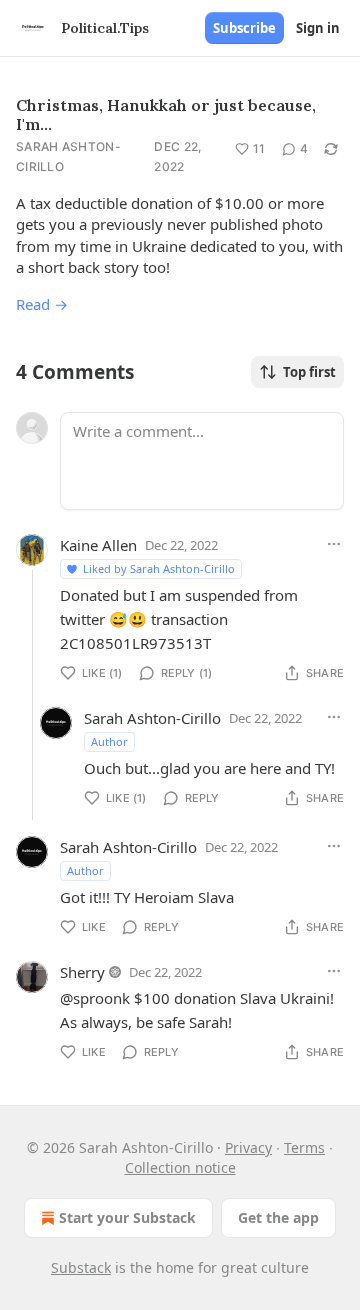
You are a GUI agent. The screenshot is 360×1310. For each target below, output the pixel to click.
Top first (309, 372)
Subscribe (244, 28)
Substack (81, 1267)
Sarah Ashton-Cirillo (68, 156)
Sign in (318, 28)
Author (109, 741)
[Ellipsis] (334, 544)
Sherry (82, 972)
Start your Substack (127, 1217)
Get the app (278, 1217)
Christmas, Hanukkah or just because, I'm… (166, 114)
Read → (42, 304)
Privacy (248, 1147)
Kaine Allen (98, 545)
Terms (304, 1147)
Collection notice (180, 1167)
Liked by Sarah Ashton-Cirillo (159, 568)
